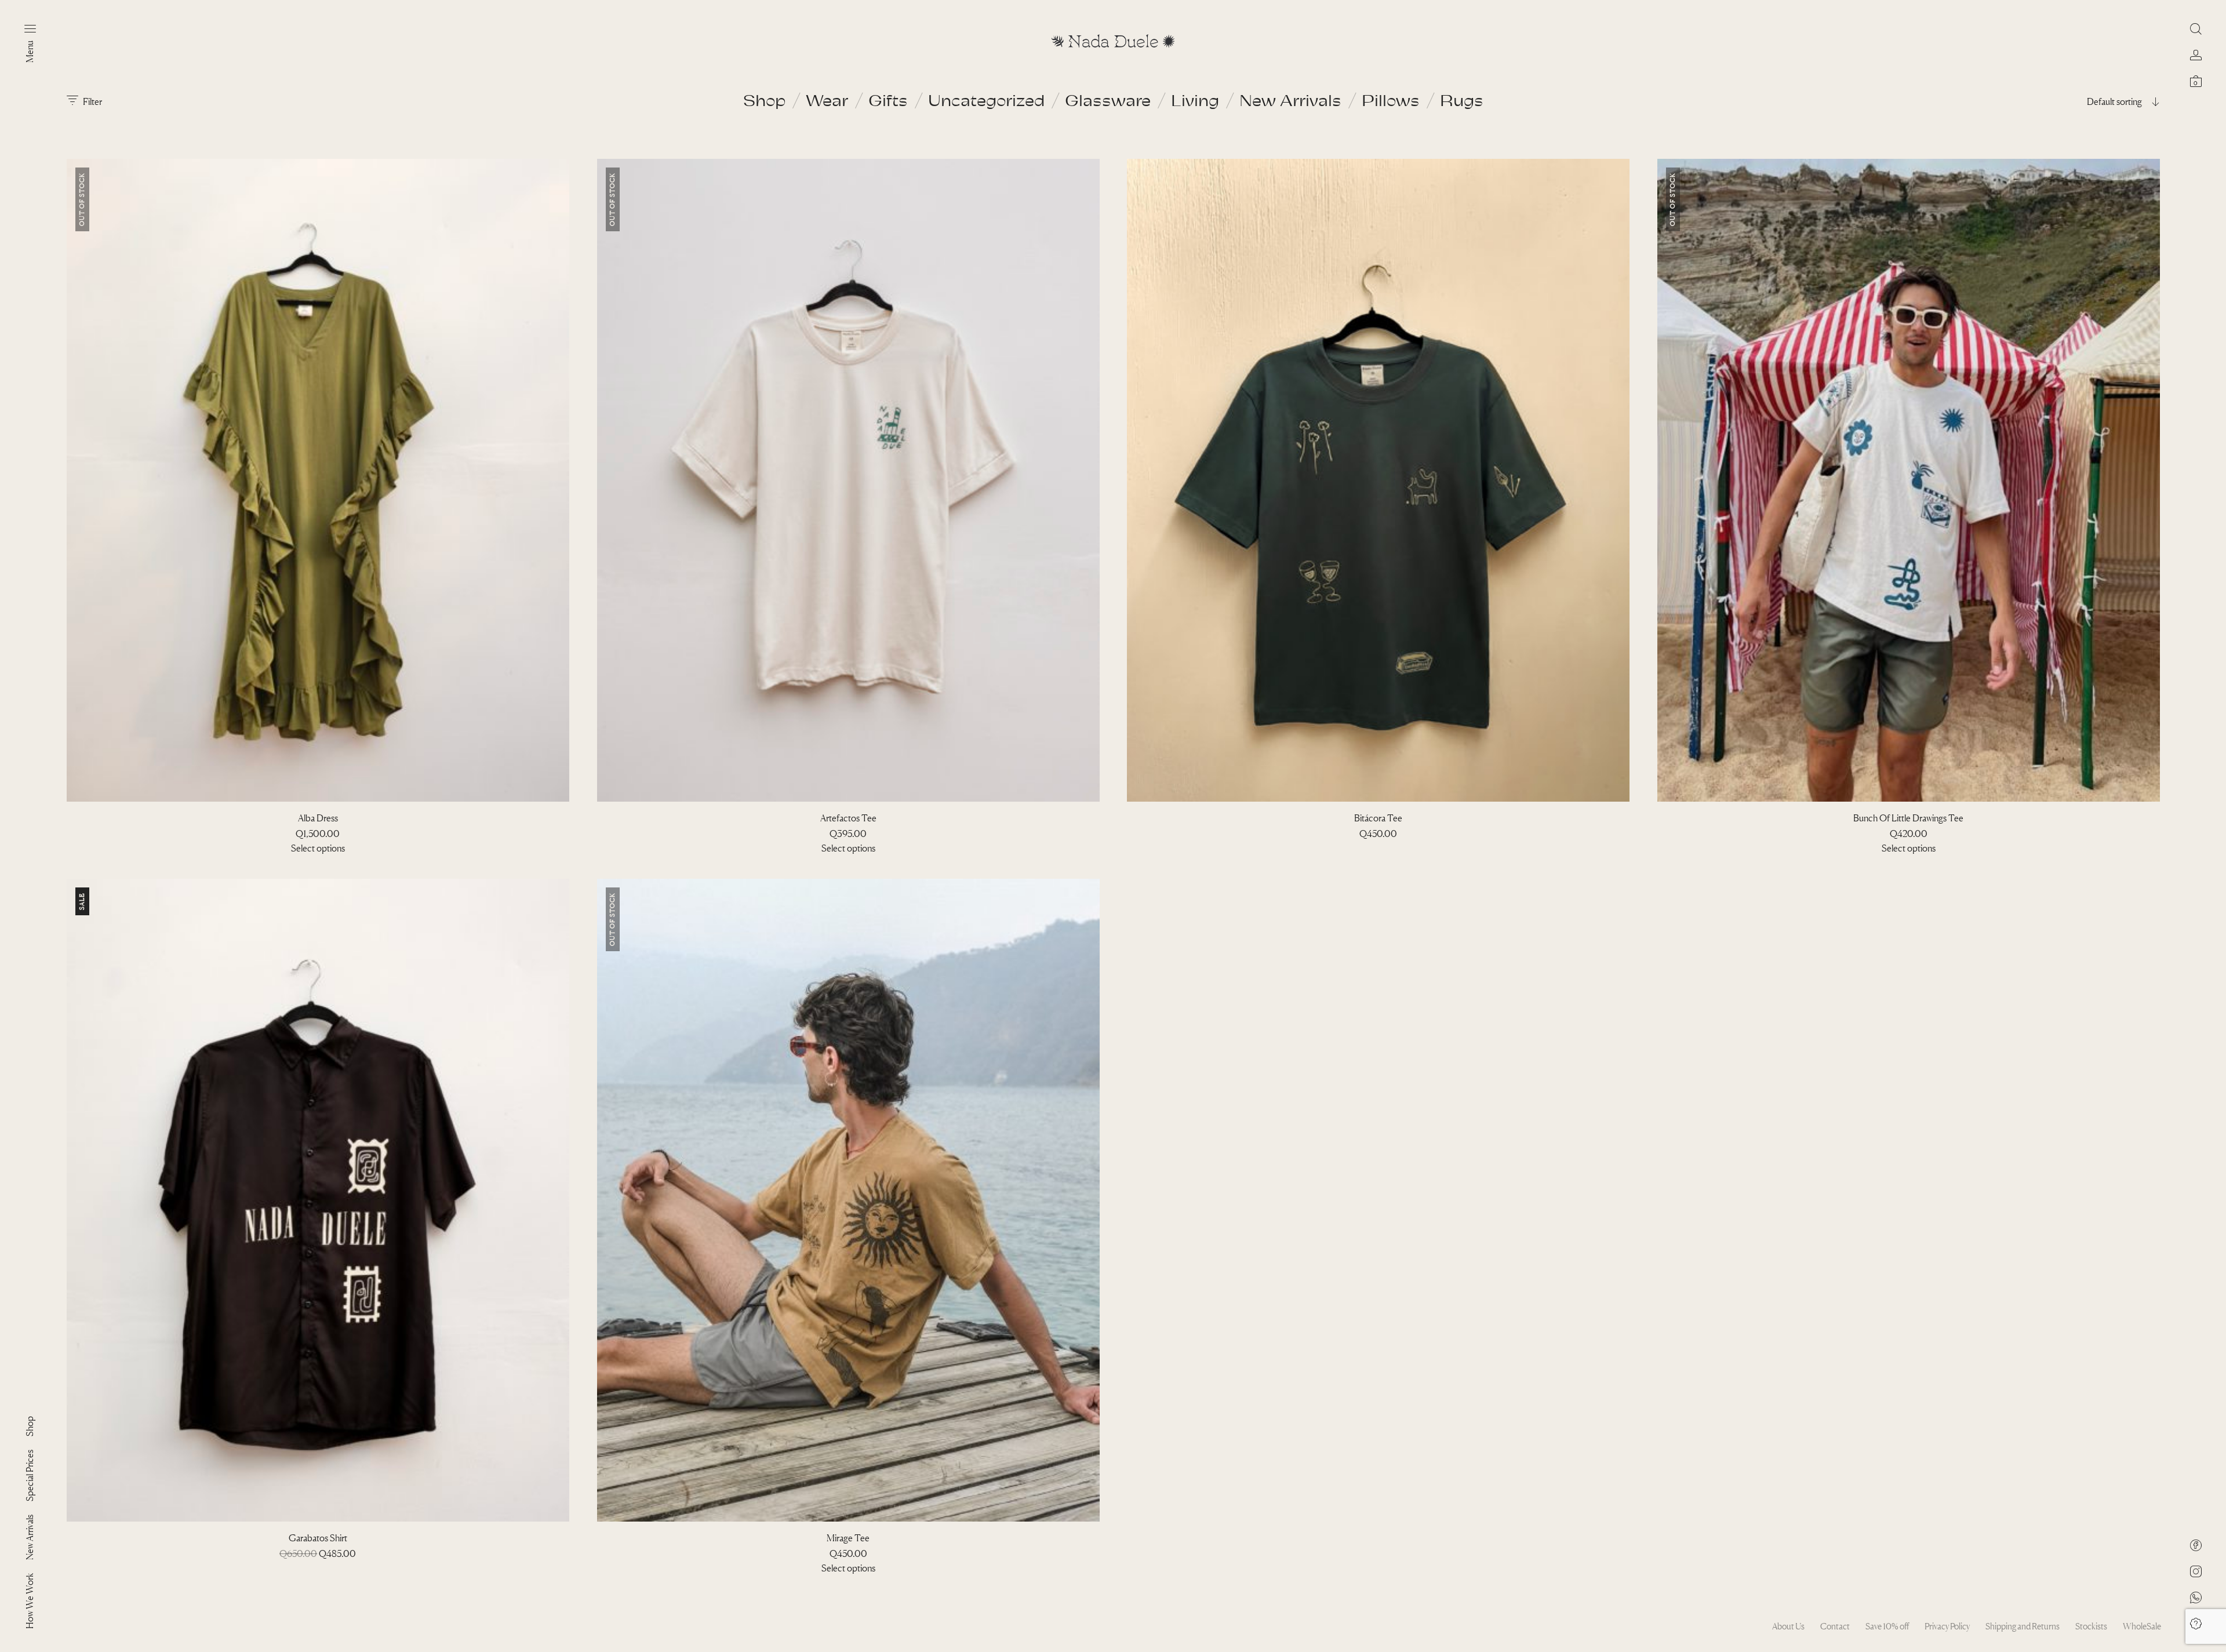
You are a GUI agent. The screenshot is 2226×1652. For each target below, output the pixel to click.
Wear (827, 100)
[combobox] (2087, 101)
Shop (764, 100)
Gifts (888, 100)
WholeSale (2142, 1626)
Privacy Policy (1947, 1626)
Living (1195, 100)
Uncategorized (986, 100)
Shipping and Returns (2023, 1626)
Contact (1835, 1626)
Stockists (2091, 1626)
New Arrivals (1290, 100)
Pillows (1391, 100)
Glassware (1108, 100)
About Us (1788, 1626)
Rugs (1462, 100)
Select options (318, 848)
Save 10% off (1887, 1626)
